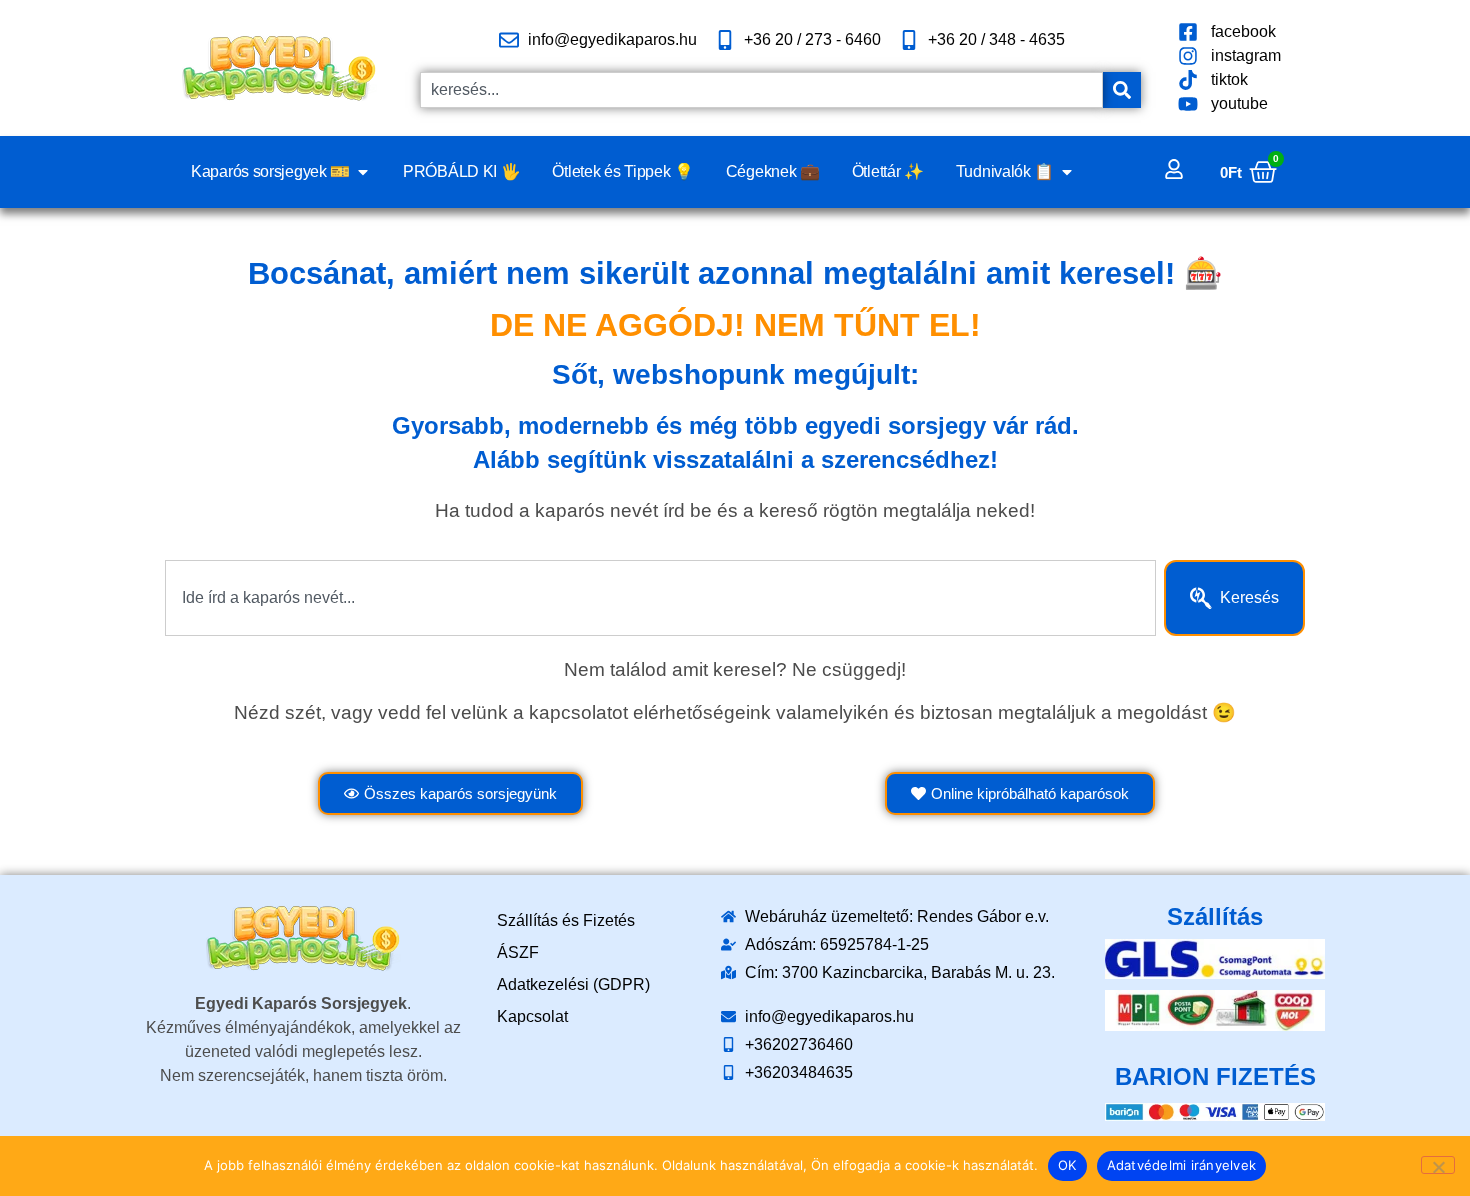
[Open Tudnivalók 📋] (1067, 172)
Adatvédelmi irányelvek (1182, 1165)
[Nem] (1438, 1165)
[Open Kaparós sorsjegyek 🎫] (363, 172)
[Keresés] (1122, 90)
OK (1067, 1165)
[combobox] (761, 90)
